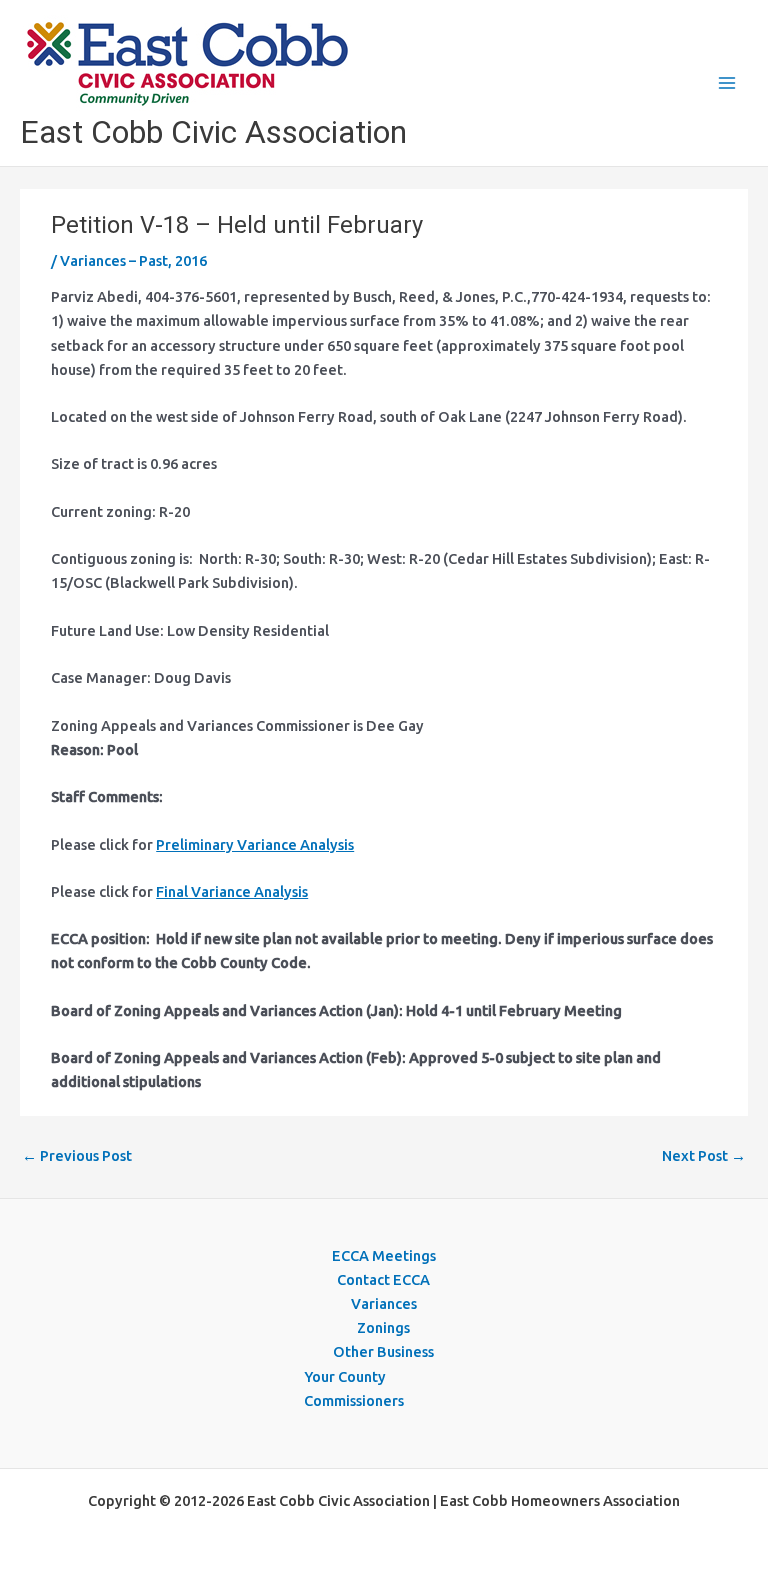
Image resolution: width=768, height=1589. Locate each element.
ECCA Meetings (384, 1255)
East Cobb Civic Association (213, 132)
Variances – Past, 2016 (133, 260)
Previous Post (77, 1155)
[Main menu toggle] (727, 83)
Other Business (383, 1351)
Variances (384, 1303)
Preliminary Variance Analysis (255, 844)
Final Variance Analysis (232, 891)
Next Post (704, 1155)
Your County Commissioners (354, 1388)
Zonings (383, 1327)
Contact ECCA (383, 1279)
